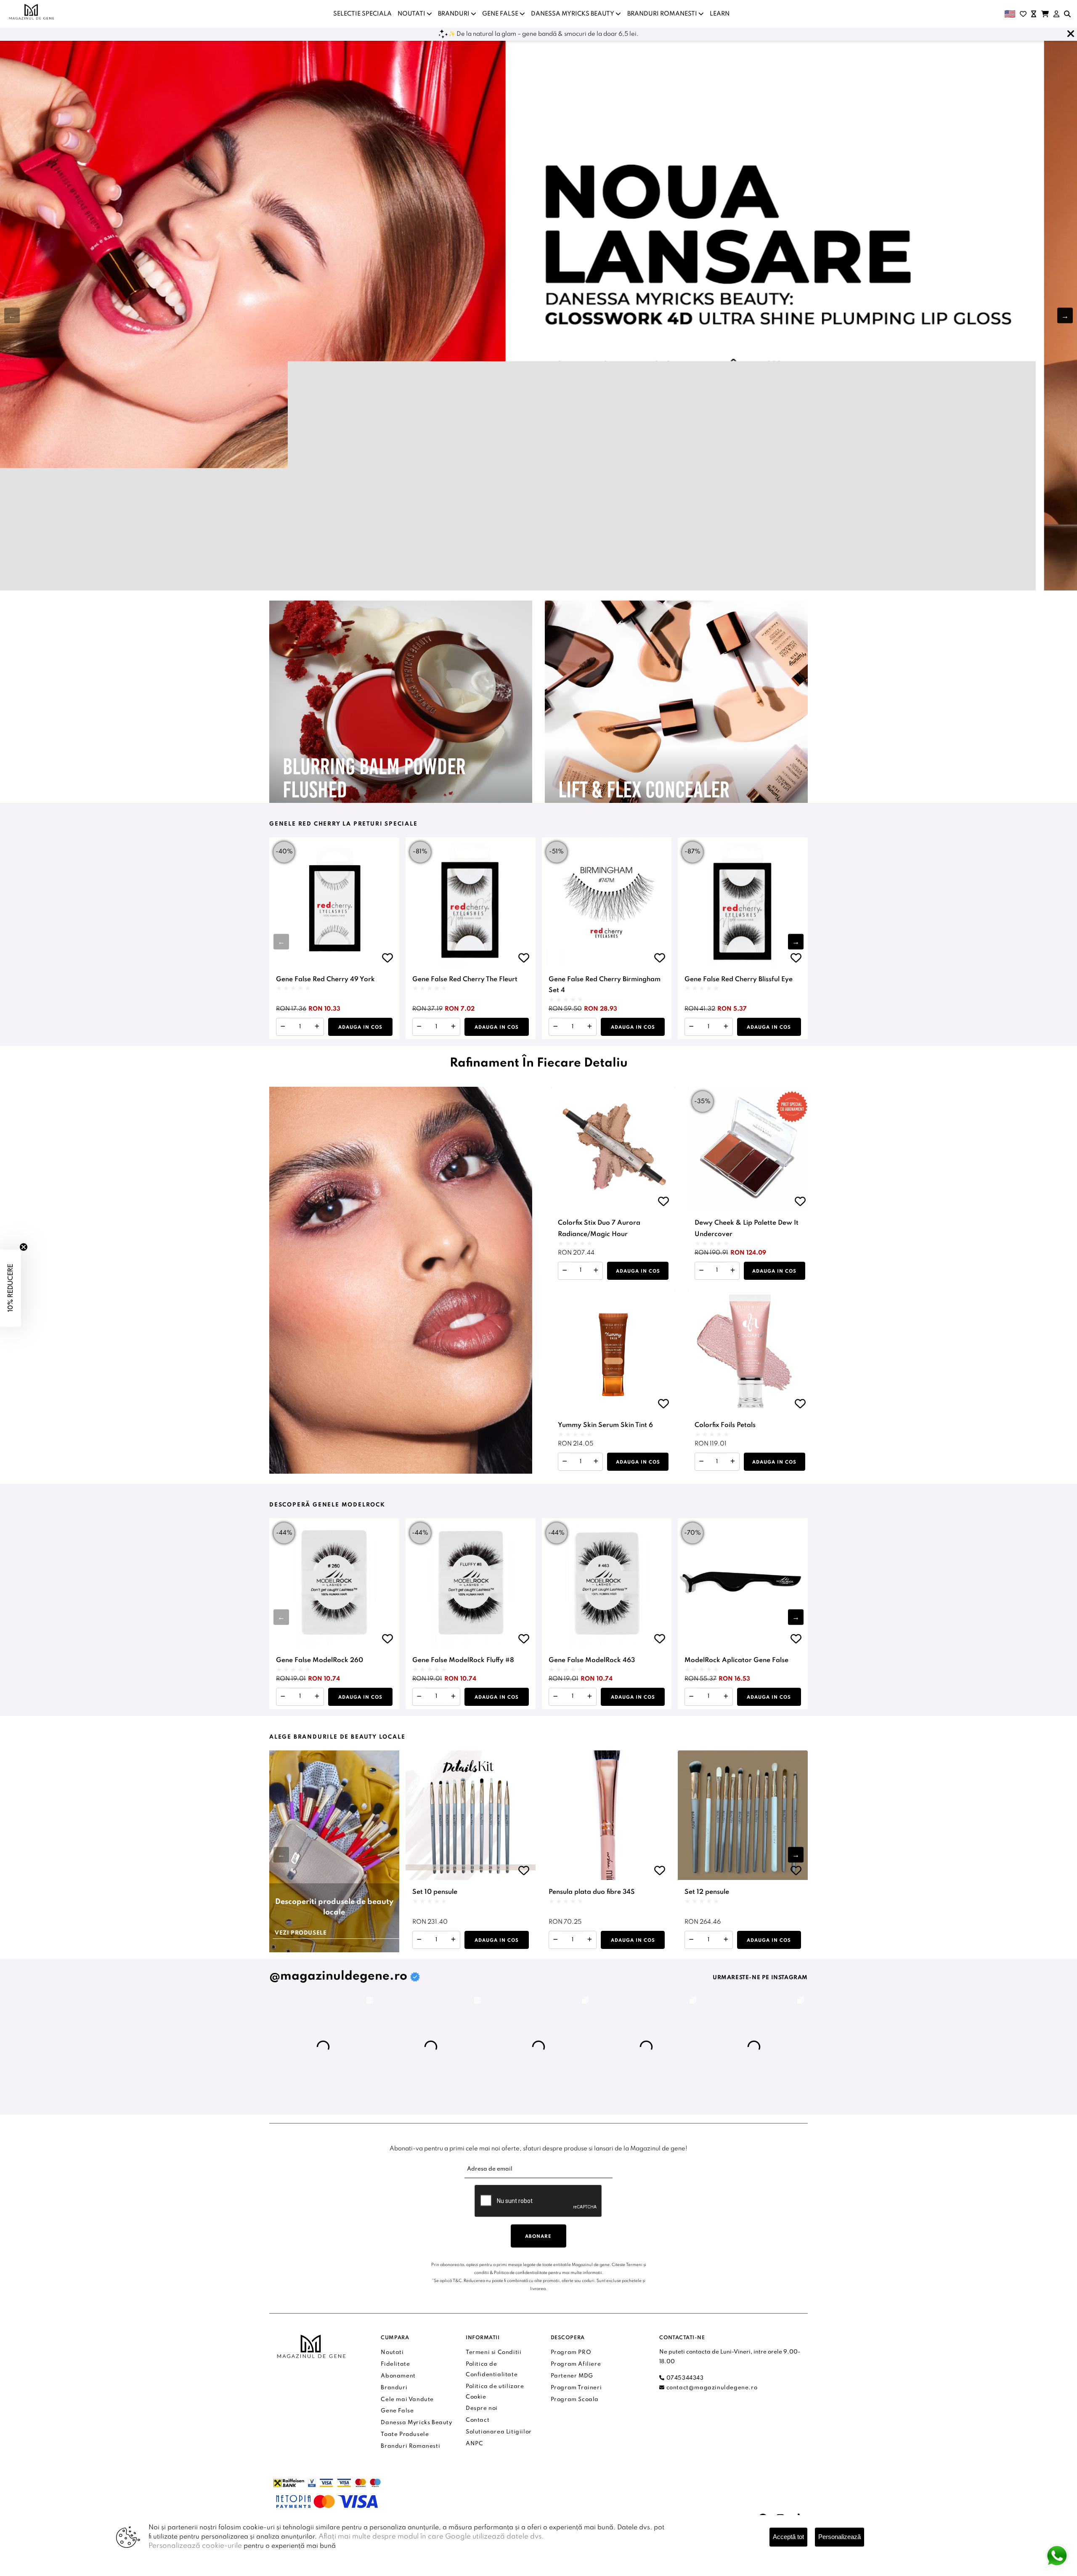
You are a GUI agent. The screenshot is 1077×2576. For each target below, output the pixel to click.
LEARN (720, 14)
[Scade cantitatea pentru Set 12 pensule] (691, 1940)
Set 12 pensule (707, 1892)
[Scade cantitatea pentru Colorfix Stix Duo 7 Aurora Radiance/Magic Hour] (565, 1271)
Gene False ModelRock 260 (320, 1660)
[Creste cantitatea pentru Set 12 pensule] (726, 1940)
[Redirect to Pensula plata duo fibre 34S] (607, 1815)
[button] (1065, 316)
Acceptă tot (788, 2537)
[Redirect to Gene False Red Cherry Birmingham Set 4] (607, 902)
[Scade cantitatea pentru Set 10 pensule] (419, 1940)
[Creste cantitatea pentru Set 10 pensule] (453, 1940)
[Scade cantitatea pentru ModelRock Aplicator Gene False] (691, 1697)
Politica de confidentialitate (521, 2273)
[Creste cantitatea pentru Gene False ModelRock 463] (590, 1697)
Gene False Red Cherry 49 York (325, 980)
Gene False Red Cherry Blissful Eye (739, 980)
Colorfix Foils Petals (725, 1425)
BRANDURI (454, 14)
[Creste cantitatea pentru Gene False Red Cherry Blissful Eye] (726, 1027)
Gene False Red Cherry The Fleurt (465, 980)
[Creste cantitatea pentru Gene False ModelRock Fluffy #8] (453, 1697)
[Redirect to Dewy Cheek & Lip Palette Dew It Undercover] (750, 1149)
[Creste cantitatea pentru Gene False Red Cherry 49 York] (317, 1027)
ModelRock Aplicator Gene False (736, 1660)
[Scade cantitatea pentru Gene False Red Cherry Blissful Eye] (691, 1027)
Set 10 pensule (435, 1892)
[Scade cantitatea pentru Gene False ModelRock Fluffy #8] (419, 1697)
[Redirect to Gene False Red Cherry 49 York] (334, 902)
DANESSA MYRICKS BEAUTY (573, 14)
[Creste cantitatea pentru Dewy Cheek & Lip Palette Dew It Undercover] (733, 1271)
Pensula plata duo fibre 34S (592, 1892)
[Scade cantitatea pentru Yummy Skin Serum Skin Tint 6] (565, 1462)
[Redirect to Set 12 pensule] (743, 1815)
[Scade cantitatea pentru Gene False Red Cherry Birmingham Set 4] (556, 1027)
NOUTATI (412, 14)
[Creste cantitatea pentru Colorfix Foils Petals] (733, 1462)
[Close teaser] (24, 1247)
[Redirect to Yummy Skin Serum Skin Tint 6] (613, 1352)
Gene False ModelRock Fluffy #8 (463, 1660)
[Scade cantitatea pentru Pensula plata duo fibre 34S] (556, 1940)
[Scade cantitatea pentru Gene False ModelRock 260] (283, 1697)
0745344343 (684, 2378)
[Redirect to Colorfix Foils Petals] (750, 1352)
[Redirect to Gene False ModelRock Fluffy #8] (471, 1583)
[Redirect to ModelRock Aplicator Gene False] (743, 1583)
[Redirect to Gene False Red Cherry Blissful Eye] (743, 902)
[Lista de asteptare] (1034, 14)
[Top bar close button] (1071, 34)
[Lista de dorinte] (1023, 14)
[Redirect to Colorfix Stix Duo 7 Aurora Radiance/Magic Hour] (613, 1149)
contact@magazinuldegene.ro (711, 2388)
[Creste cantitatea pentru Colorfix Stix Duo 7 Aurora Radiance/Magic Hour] (596, 1271)
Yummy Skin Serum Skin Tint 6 (605, 1425)
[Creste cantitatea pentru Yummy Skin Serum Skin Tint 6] (596, 1462)
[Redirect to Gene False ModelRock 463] (607, 1583)
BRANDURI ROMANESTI (663, 14)
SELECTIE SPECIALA (362, 14)
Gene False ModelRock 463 (592, 1660)
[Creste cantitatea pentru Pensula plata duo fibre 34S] (590, 1940)
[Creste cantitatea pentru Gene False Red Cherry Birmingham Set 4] (590, 1027)
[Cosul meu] (1045, 14)
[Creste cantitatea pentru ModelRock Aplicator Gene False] (726, 1697)
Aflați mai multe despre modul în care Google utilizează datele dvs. (431, 2537)
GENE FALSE (501, 14)
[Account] (1056, 14)
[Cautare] (1067, 14)
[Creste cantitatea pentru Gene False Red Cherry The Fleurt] (453, 1027)
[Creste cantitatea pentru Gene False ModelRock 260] (317, 1697)
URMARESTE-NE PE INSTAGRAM (760, 1978)
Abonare (538, 2237)
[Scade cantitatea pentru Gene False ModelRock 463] (556, 1697)
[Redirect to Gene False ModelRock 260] (334, 1583)
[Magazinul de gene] (32, 12)
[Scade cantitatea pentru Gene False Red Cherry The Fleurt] (419, 1027)
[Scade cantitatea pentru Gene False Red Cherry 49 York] (283, 1027)
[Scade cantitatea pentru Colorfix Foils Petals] (702, 1462)
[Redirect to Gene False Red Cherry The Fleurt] (471, 902)
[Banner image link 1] (538, 315)
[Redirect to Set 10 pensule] (471, 1815)
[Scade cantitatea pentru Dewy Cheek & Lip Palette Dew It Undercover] (702, 1271)
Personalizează (840, 2537)
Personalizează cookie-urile (195, 2546)
